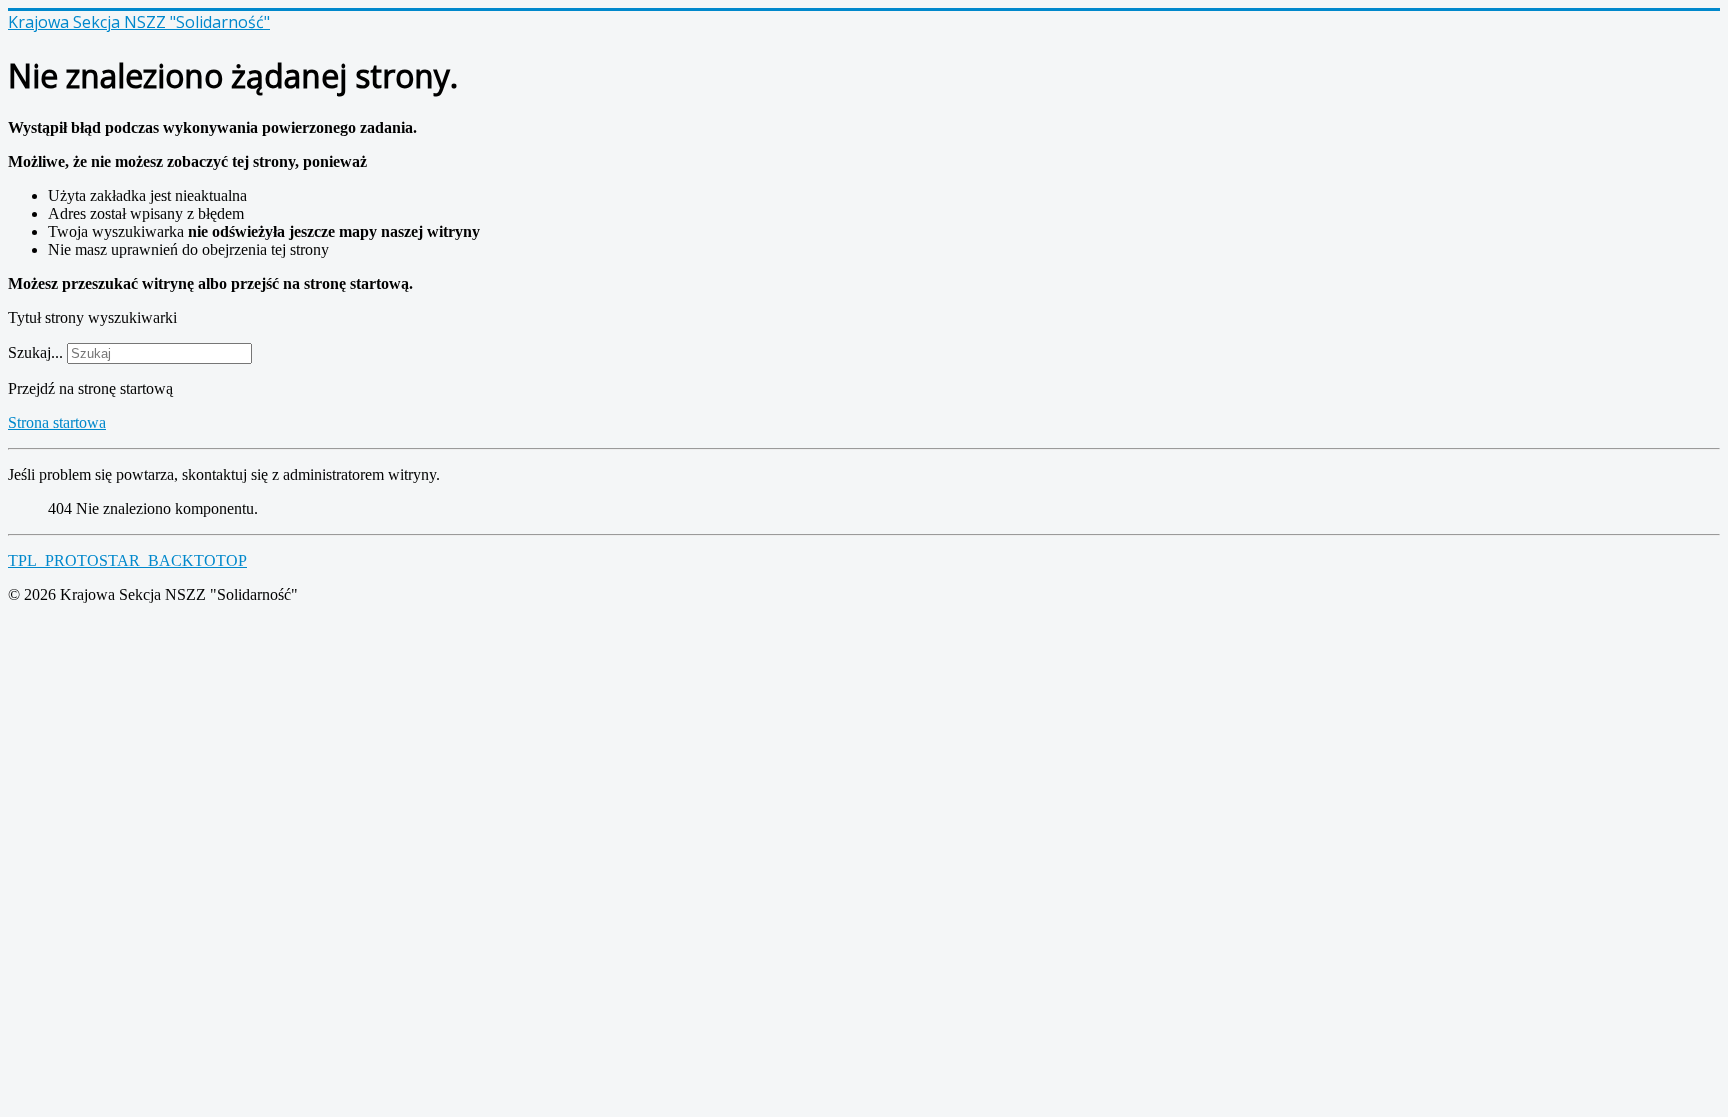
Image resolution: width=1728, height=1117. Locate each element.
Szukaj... (35, 352)
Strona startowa (57, 422)
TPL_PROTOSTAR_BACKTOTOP (127, 560)
